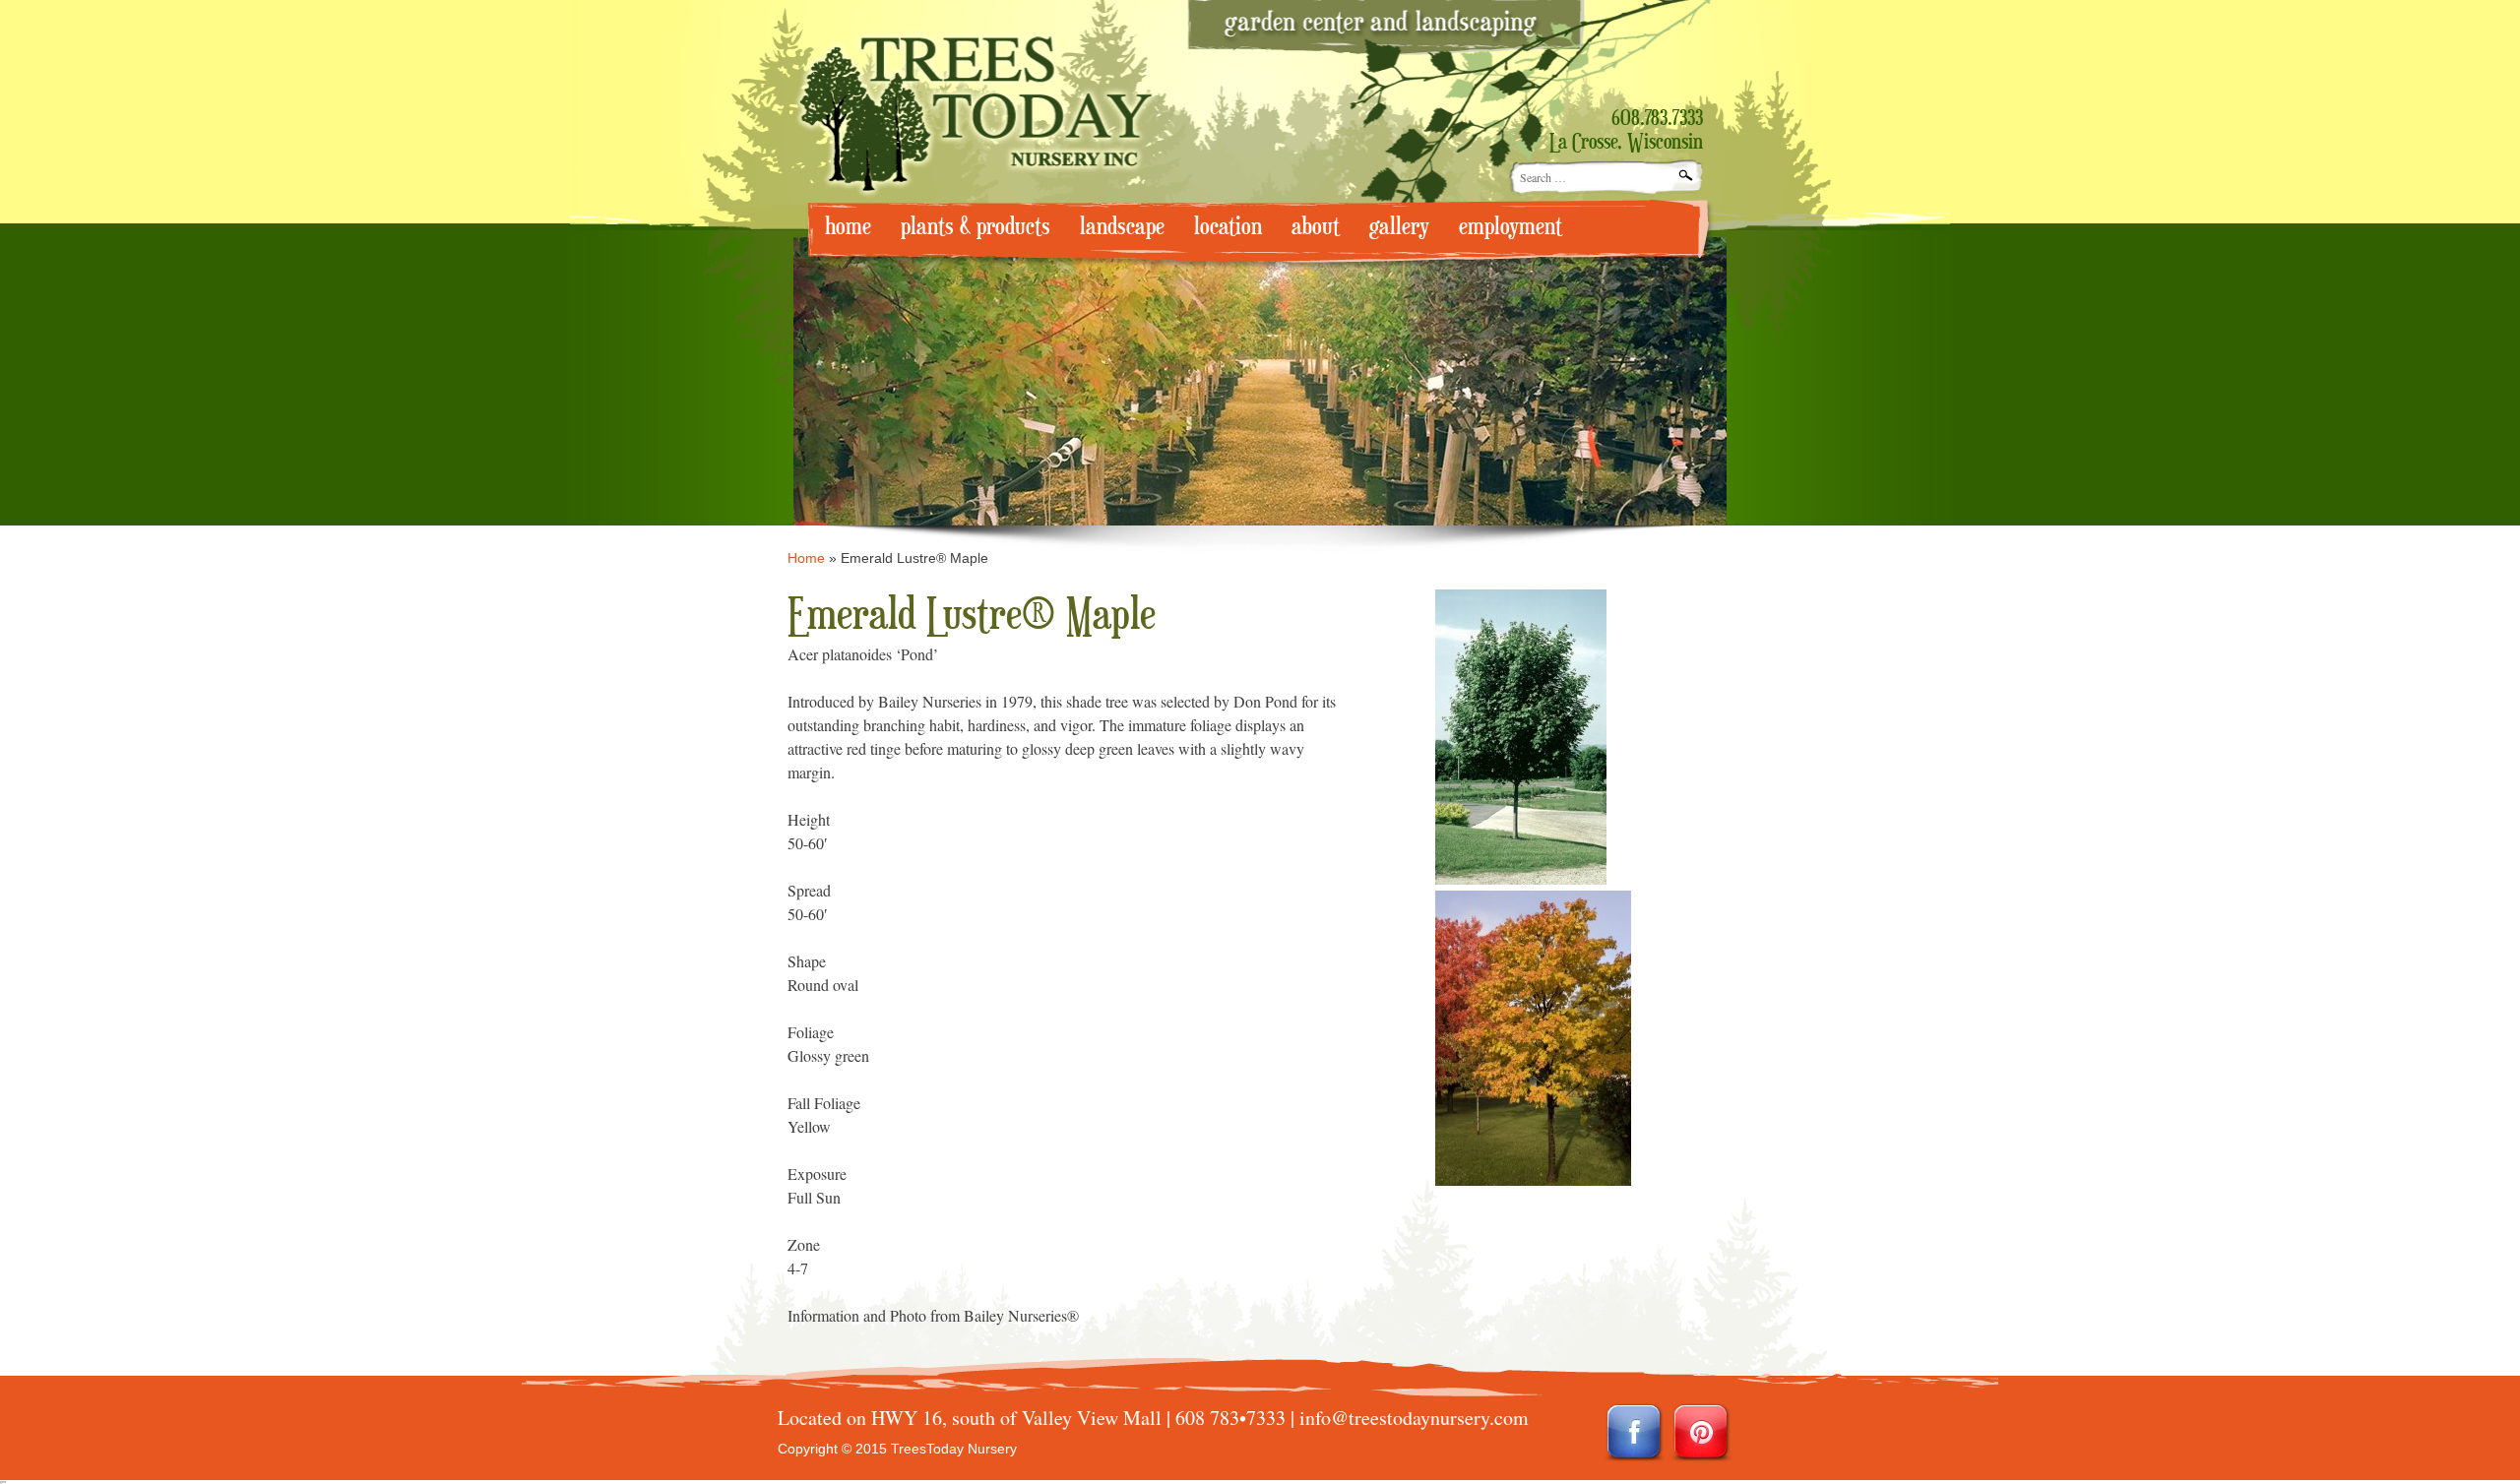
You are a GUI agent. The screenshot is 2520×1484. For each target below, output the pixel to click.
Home (806, 558)
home (848, 227)
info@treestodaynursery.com (1414, 1418)
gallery (1399, 227)
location (1228, 227)
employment (1511, 227)
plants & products (976, 227)
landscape (1122, 227)
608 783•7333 (1230, 1418)
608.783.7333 (1657, 119)
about (1316, 227)
